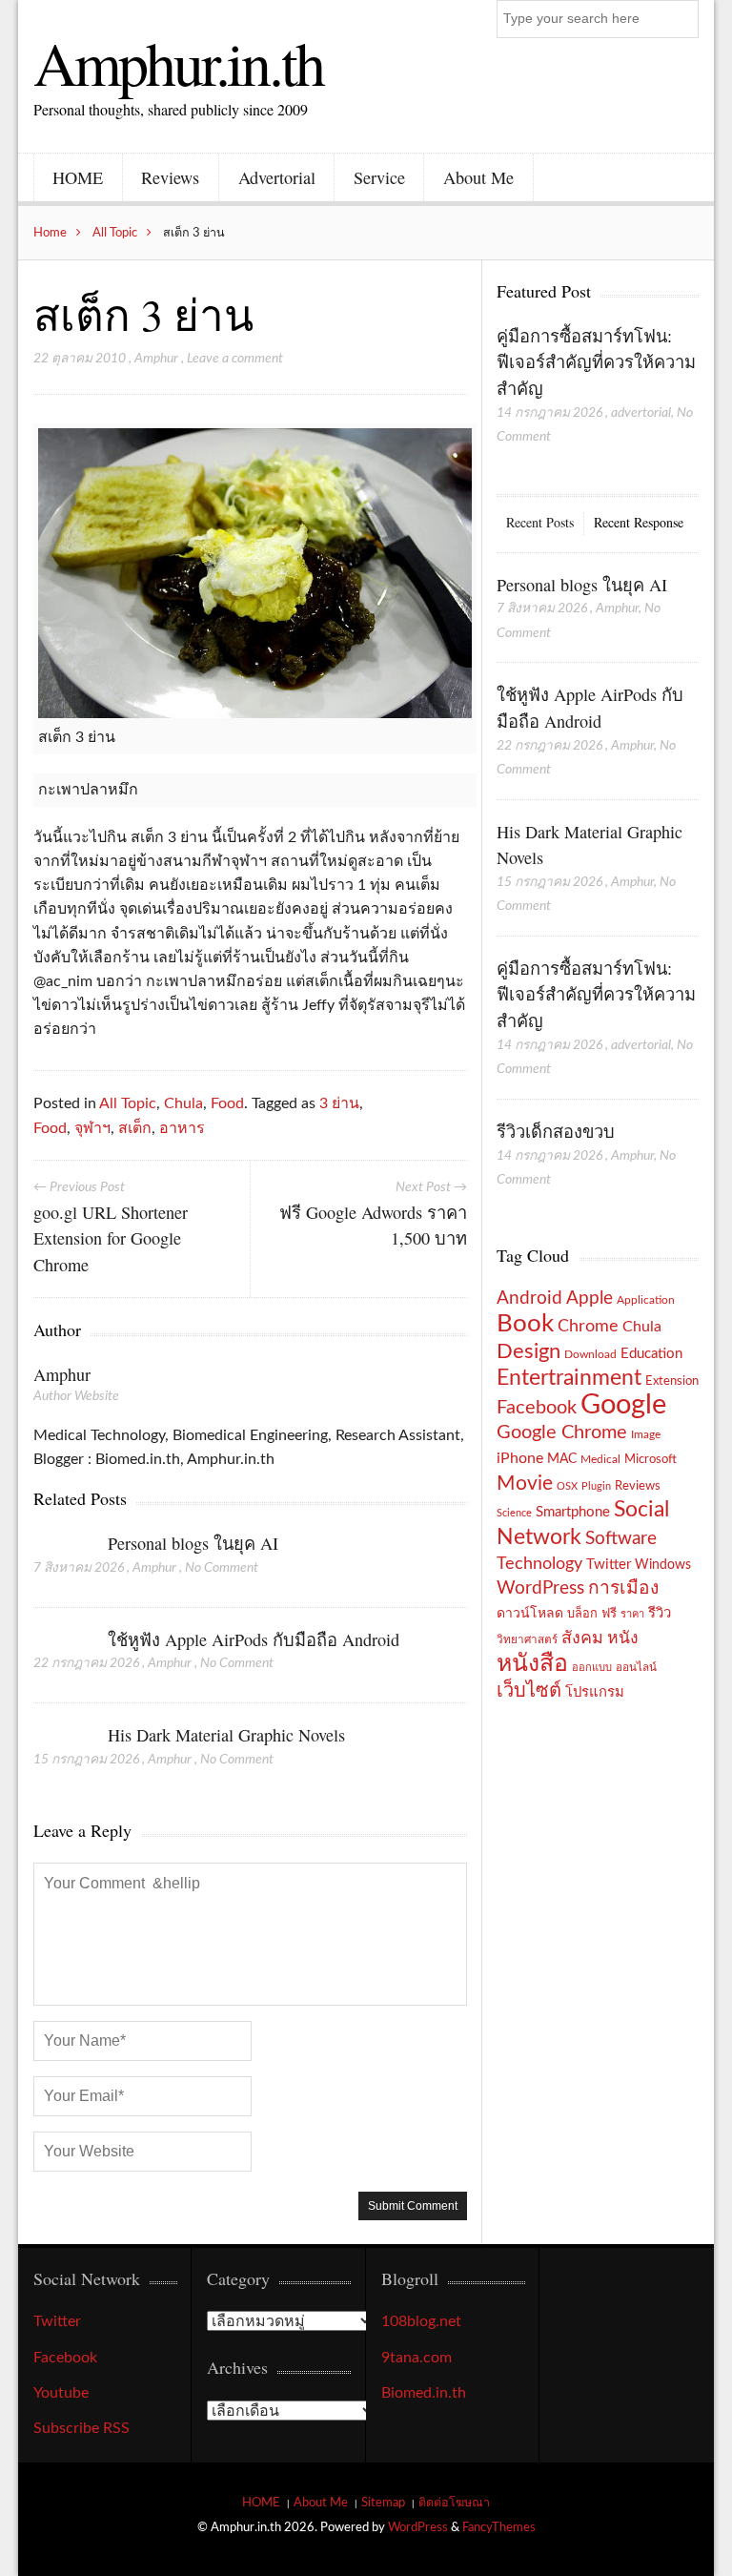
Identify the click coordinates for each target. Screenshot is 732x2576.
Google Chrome (562, 1432)
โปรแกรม (595, 1692)
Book (525, 1324)
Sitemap (383, 2503)
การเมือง (623, 1588)
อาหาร (182, 1128)
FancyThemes (499, 2527)
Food (227, 1103)
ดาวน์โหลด (530, 1614)
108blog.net (421, 2321)
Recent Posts (540, 522)
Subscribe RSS (81, 2428)
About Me (478, 177)
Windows (663, 1565)
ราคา (632, 1614)
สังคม (582, 1638)
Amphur (156, 359)
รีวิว (660, 1613)
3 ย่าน (339, 1103)
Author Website (76, 1396)
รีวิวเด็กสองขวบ (556, 1131)
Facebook (537, 1408)
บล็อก (582, 1614)
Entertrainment (569, 1378)
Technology (539, 1564)
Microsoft (651, 1459)
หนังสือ (532, 1664)
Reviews (170, 177)
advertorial (641, 413)
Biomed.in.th (424, 2393)
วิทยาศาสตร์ (527, 1640)
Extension (672, 1381)
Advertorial (277, 177)
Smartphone (573, 1512)
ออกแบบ (592, 1668)
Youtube (61, 2393)
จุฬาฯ (92, 1128)
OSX (567, 1486)
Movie (525, 1484)
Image (646, 1434)
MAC (562, 1459)
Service (379, 177)
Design (529, 1351)
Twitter (609, 1565)
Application (646, 1300)
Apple (590, 1298)
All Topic (115, 233)
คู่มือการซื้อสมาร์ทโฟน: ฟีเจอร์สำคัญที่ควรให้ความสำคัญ (596, 362)
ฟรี (609, 1614)
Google (623, 1405)
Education (651, 1354)
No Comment (222, 1568)
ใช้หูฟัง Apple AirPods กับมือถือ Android (254, 1639)
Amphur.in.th (178, 62)
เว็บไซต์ (529, 1691)
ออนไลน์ (636, 1668)
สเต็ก (135, 1128)
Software (621, 1539)
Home (50, 233)
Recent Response (639, 522)
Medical (600, 1460)
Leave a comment (235, 359)
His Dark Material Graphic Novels (226, 1735)
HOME (78, 177)
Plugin (596, 1486)
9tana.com (417, 2358)
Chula (183, 1103)
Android (529, 1298)
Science (514, 1513)
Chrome (588, 1326)
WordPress (540, 1588)
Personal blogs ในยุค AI (193, 1543)
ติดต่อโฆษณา (454, 2503)
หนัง (623, 1638)
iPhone (520, 1458)
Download (590, 1354)
